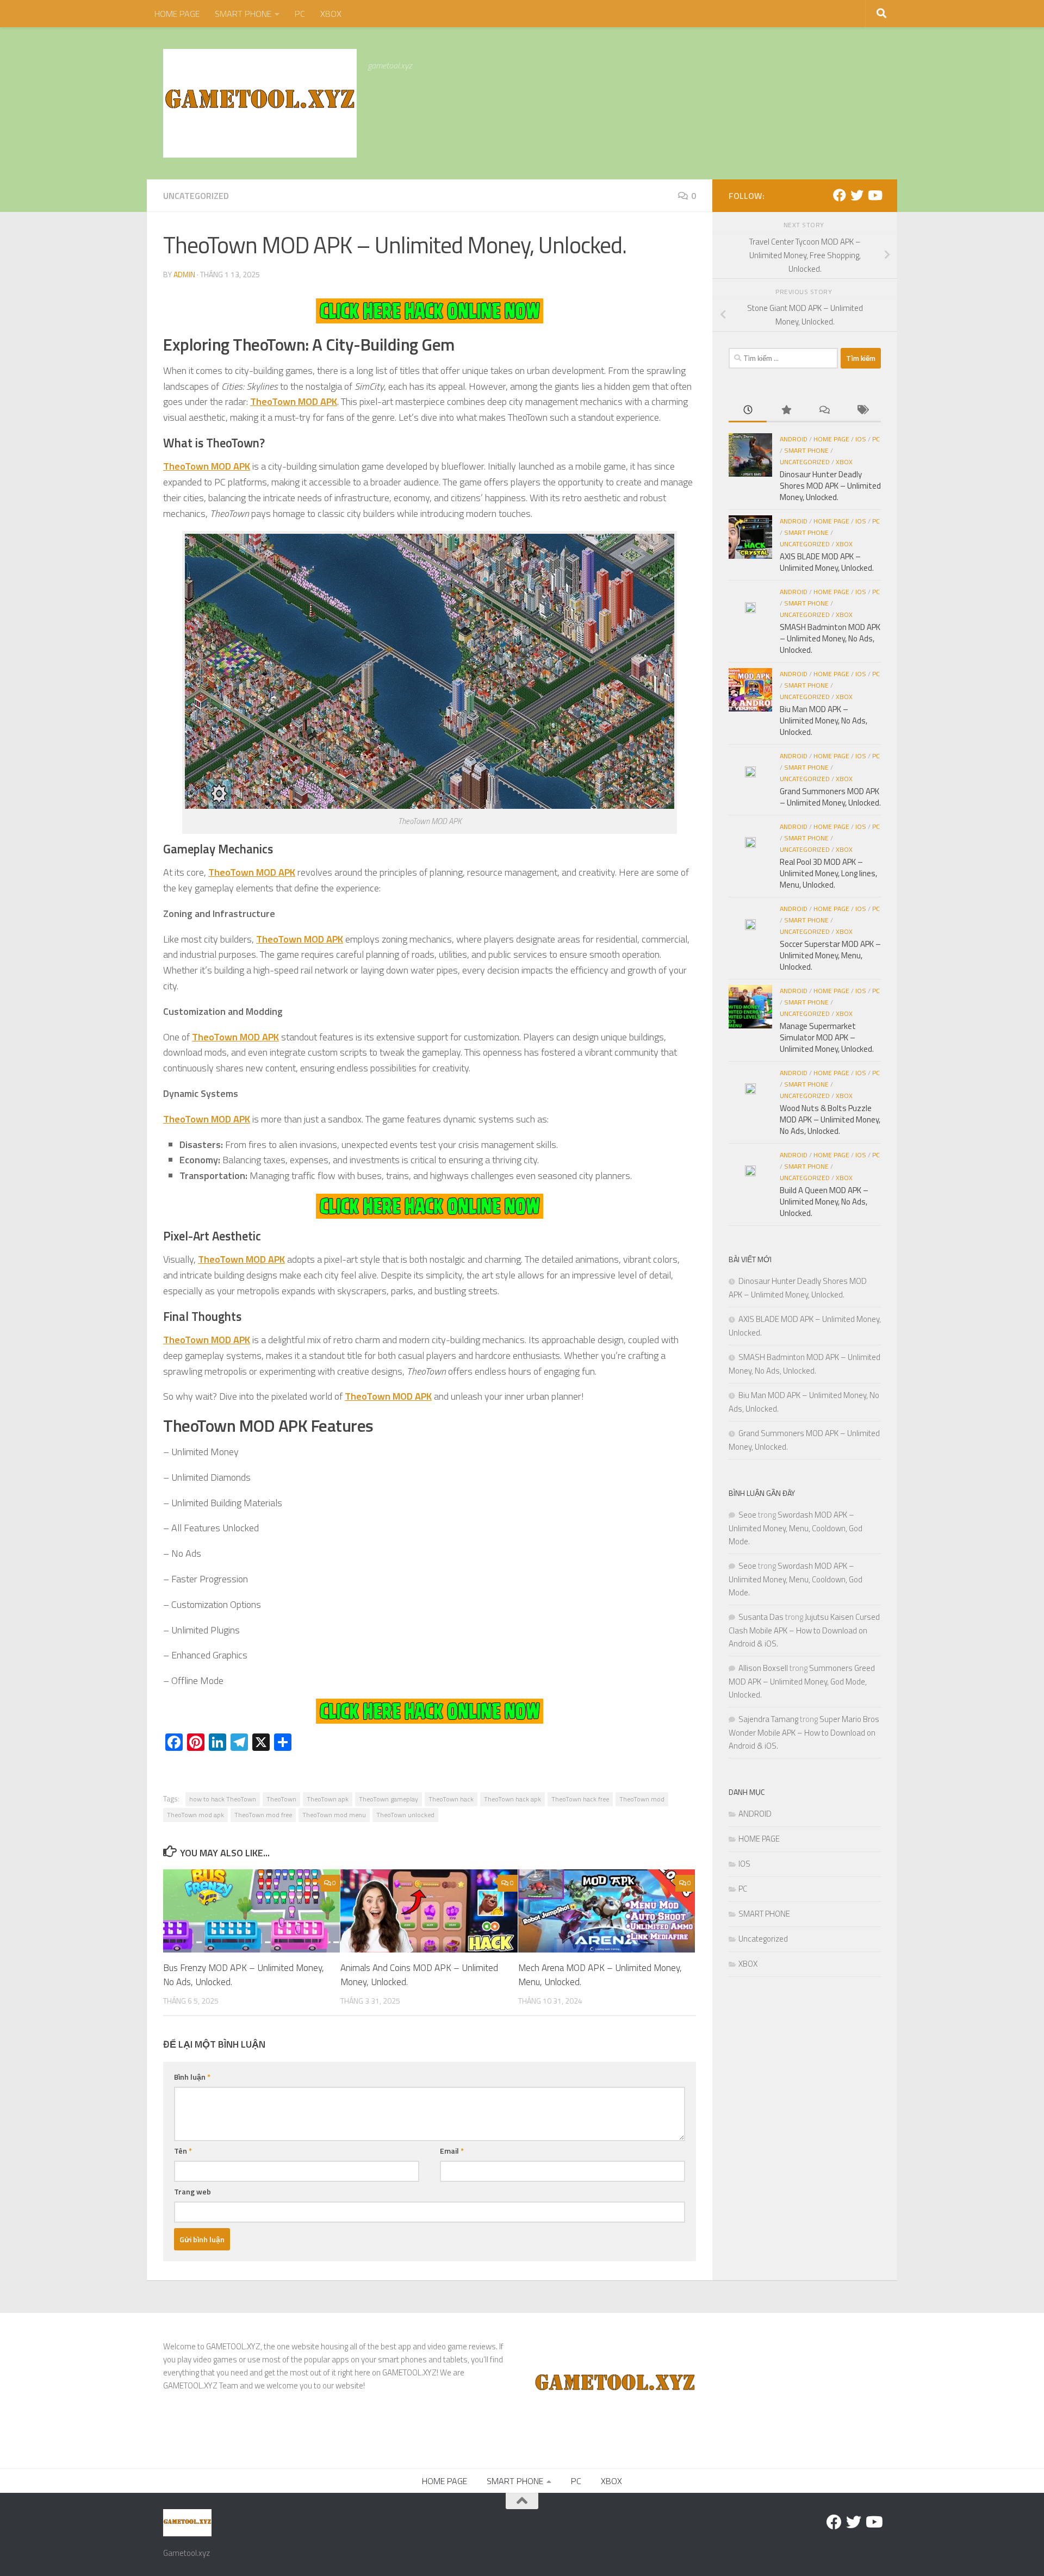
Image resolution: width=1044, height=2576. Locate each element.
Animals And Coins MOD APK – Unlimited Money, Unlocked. (419, 1975)
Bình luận (192, 2077)
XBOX (331, 14)
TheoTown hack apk (512, 1799)
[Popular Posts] (786, 411)
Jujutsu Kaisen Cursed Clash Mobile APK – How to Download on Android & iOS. (804, 1630)
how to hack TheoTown (223, 1799)
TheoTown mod (642, 1799)
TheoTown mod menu (334, 1815)
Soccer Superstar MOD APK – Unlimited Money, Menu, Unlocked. (830, 955)
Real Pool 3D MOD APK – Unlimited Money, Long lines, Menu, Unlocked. (828, 873)
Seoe (747, 1515)
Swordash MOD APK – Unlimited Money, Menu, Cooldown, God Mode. (796, 1528)
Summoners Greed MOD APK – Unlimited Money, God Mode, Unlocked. (802, 1681)
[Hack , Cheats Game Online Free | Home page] (260, 103)
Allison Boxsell (763, 1668)
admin (184, 274)
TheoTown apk (328, 1799)
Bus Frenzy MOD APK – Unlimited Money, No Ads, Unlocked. (244, 1975)
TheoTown (281, 1799)
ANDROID (794, 439)
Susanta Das (761, 1617)
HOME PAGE (177, 14)
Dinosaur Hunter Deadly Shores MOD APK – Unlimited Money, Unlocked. (830, 486)
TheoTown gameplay (389, 1799)
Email (452, 2151)
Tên (183, 2151)
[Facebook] (840, 195)
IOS (861, 439)
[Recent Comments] (824, 411)
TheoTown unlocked (405, 1815)
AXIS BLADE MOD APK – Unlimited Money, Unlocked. (827, 562)
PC (300, 14)
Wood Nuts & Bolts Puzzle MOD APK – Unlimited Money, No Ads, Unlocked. (830, 1119)
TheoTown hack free (580, 1799)
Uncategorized (196, 196)
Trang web (192, 2191)
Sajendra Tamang (768, 1719)
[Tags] (862, 411)
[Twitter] (857, 195)
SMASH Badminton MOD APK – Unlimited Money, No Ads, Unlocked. (830, 638)
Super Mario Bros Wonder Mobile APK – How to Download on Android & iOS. (804, 1732)
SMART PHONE (243, 14)
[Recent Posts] (748, 411)
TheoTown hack (451, 1799)
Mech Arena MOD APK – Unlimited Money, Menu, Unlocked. (600, 1975)
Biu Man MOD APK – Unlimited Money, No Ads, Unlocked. (824, 721)
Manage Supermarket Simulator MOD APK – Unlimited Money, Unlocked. (827, 1037)
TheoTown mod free (263, 1815)
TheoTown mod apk (195, 1815)
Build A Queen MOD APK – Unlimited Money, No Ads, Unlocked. (824, 1202)
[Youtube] (874, 195)
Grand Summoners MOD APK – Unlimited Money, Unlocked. (830, 797)
